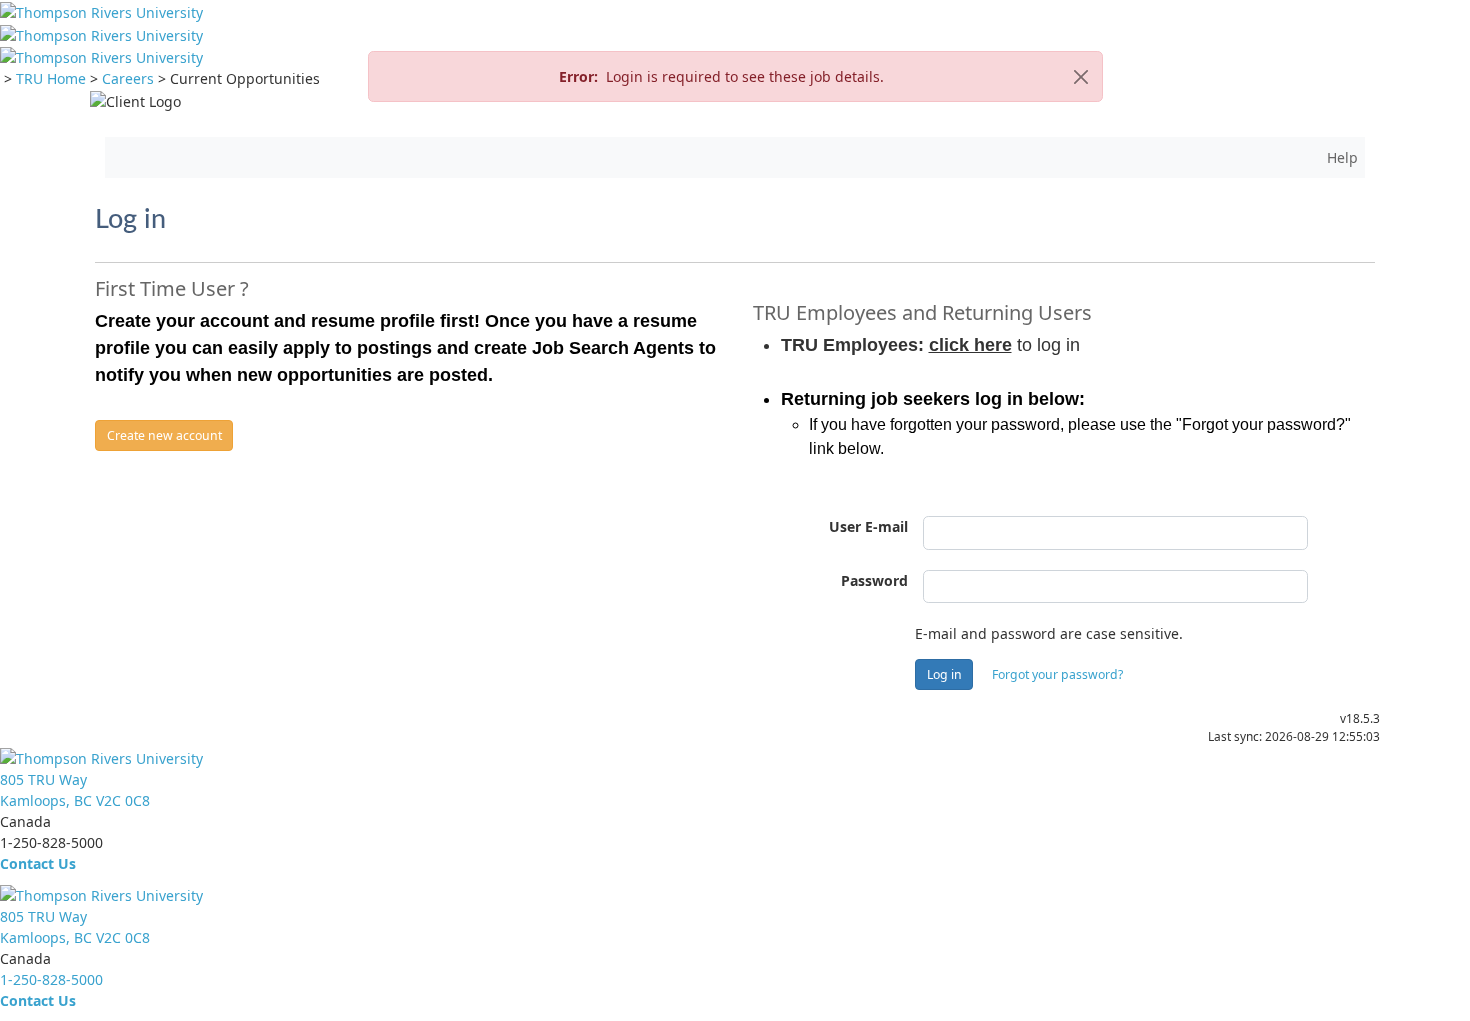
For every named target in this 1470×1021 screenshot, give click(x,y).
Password (874, 580)
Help (1342, 157)
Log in (944, 674)
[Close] (1081, 76)
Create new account (164, 435)
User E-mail (868, 526)
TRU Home (51, 78)
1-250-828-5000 (51, 979)
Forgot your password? (1057, 674)
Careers (128, 78)
